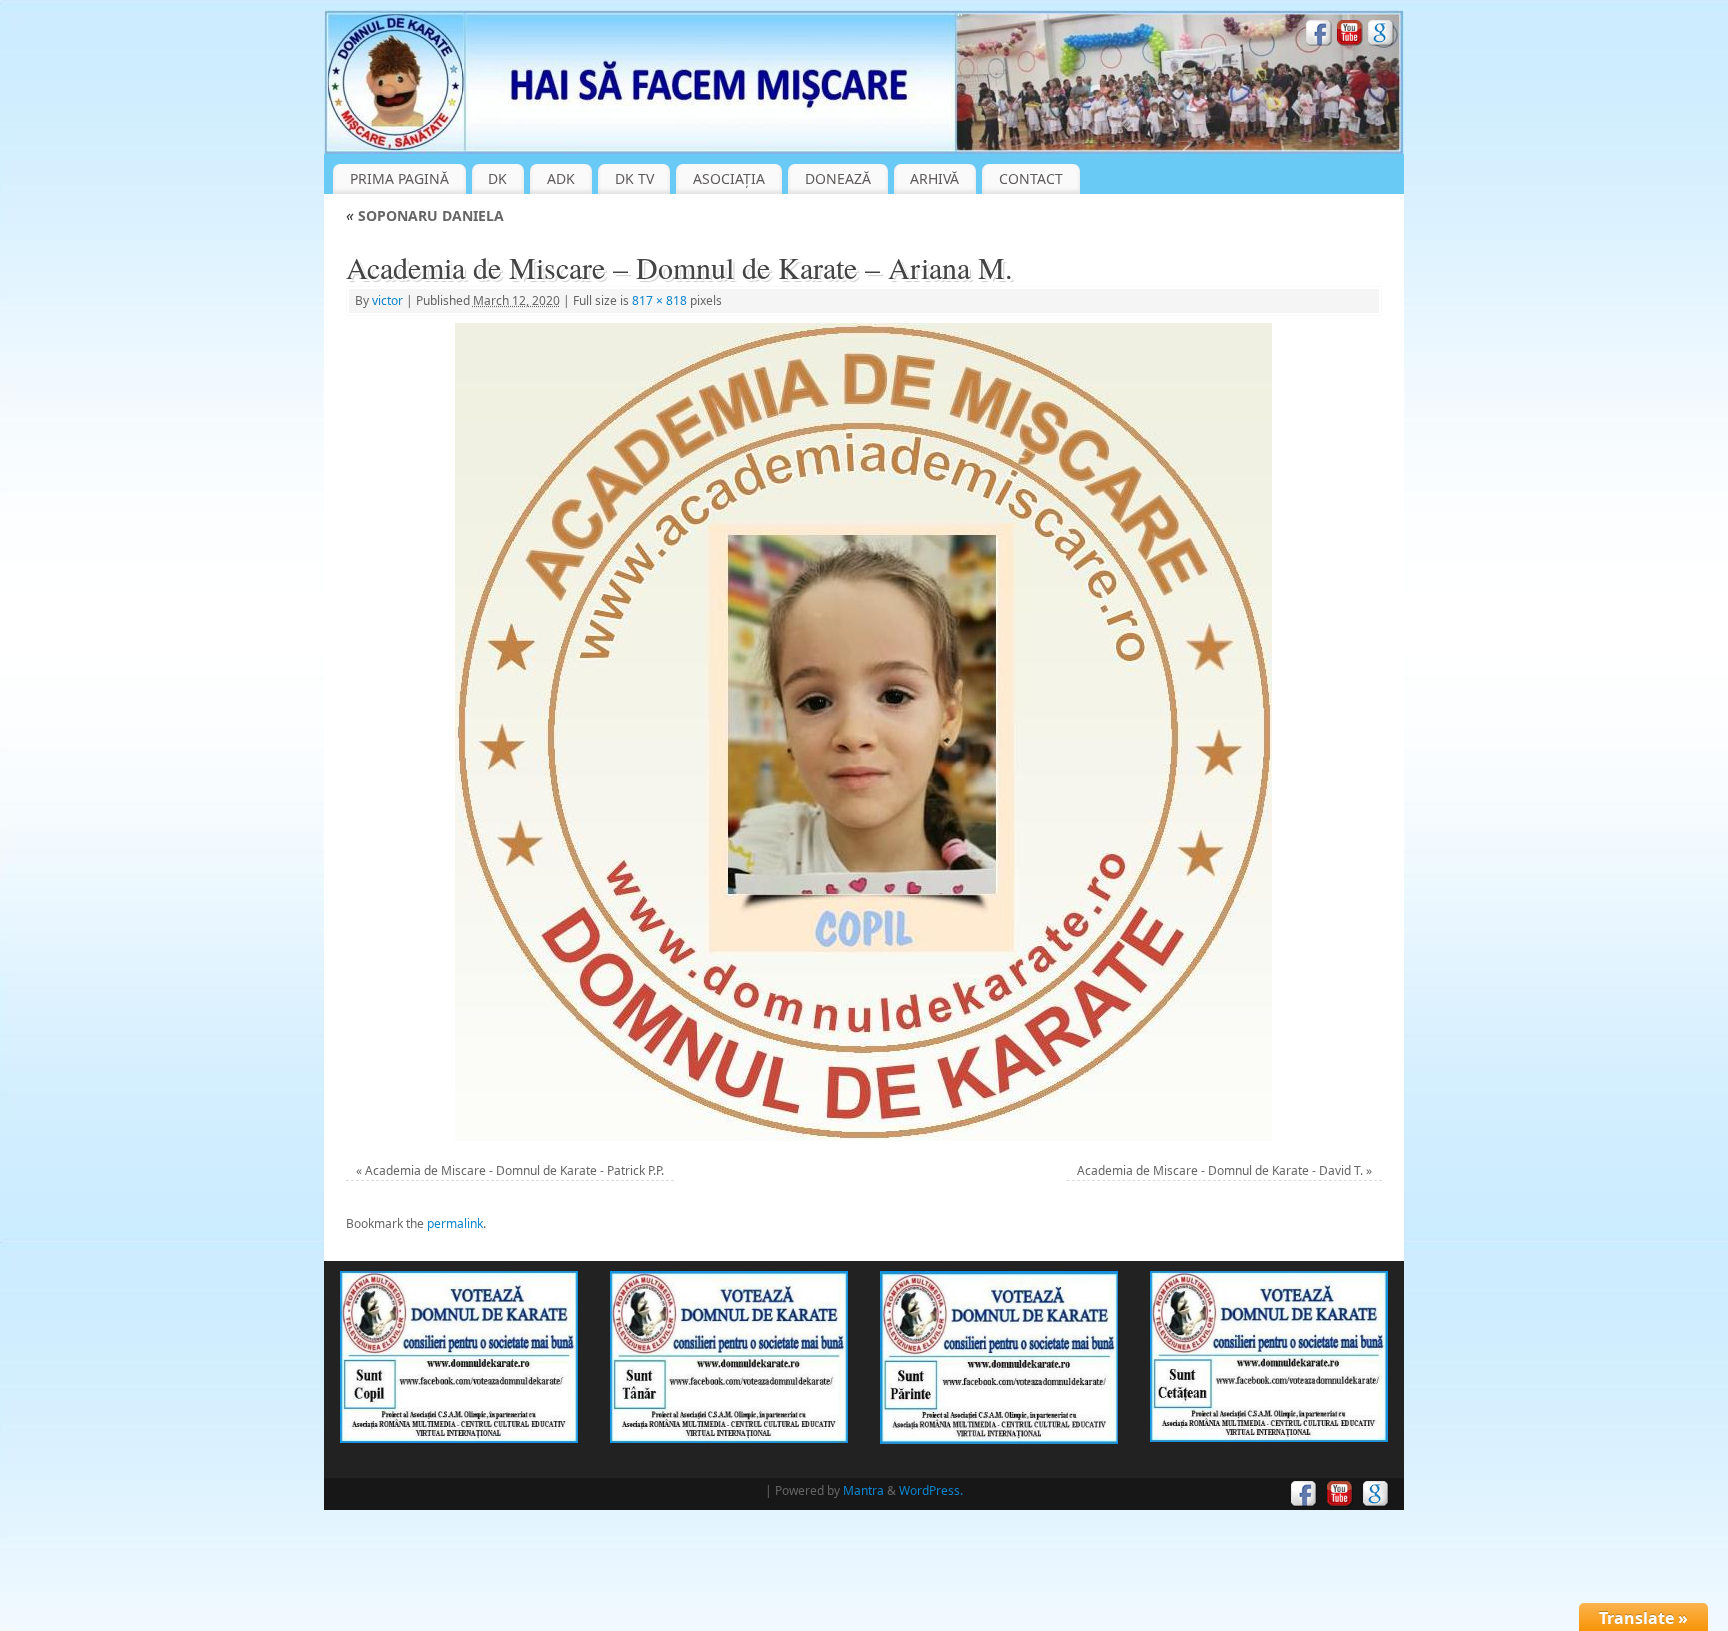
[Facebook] (1319, 35)
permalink (455, 1223)
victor (387, 300)
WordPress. (931, 1490)
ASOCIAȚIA (729, 178)
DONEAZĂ (838, 178)
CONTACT (1031, 178)
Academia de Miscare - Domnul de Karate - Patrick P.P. (514, 1170)
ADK (561, 178)
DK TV (634, 178)
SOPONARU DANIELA (425, 215)
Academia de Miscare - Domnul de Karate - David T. (1220, 1170)
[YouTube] (1350, 35)
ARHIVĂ (934, 178)
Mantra (863, 1490)
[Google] (1381, 35)
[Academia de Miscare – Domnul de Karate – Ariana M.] (864, 732)
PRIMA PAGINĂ (399, 178)
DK (497, 178)
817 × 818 (659, 300)
